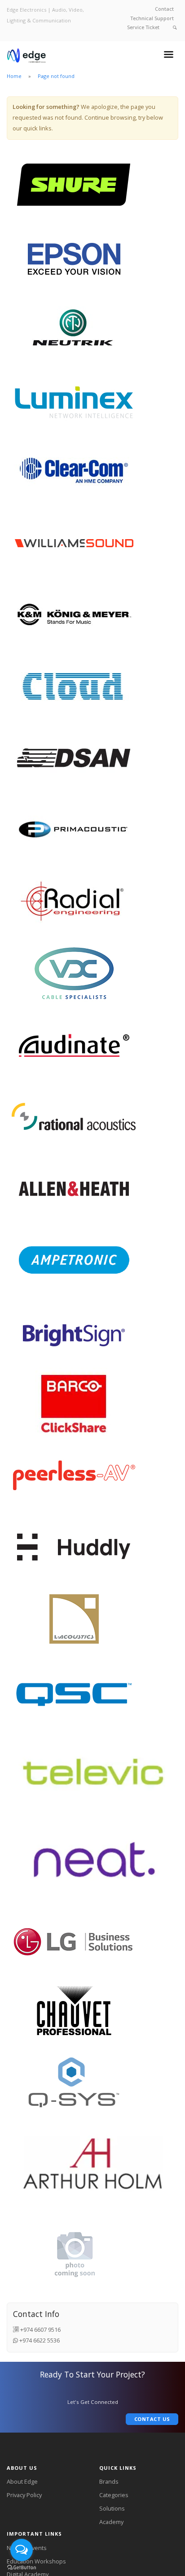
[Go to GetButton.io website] (22, 2567)
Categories (114, 2495)
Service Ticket (143, 27)
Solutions (112, 2508)
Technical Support (152, 18)
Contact (164, 9)
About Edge (22, 2481)
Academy (111, 2522)
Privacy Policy (24, 2495)
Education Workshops (36, 2561)
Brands (109, 2481)
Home (14, 76)
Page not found (56, 76)
